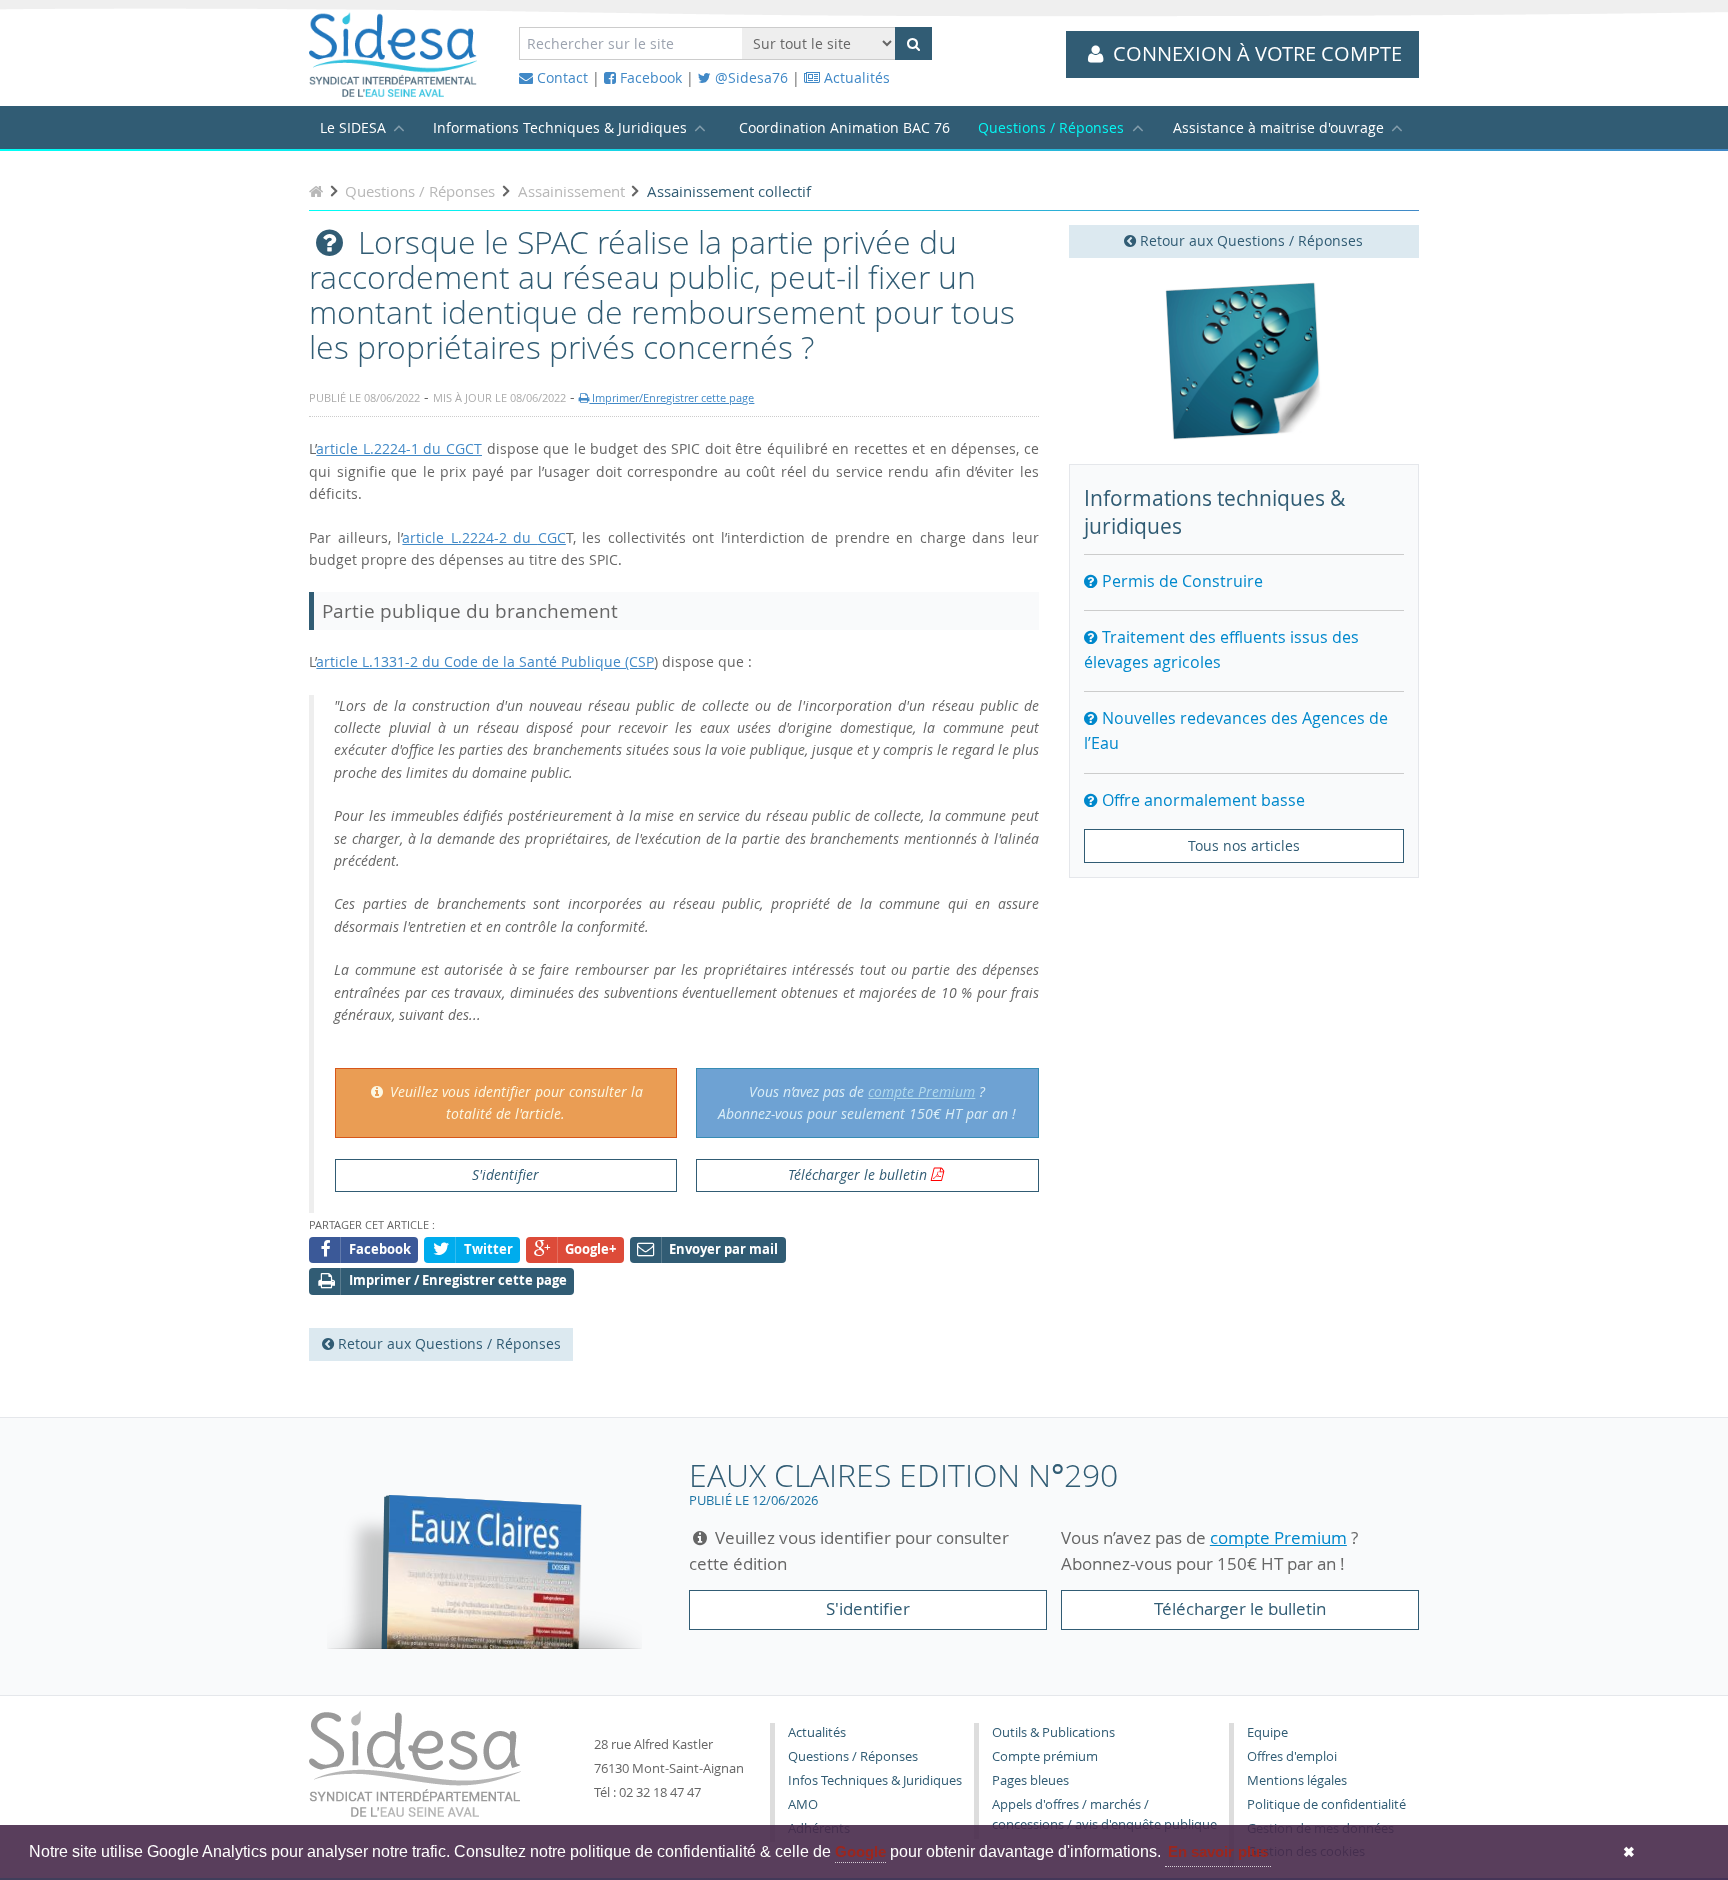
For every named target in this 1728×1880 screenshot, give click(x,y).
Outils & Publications (1053, 1732)
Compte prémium (1045, 1756)
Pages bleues (1030, 1780)
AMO (803, 1804)
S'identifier (505, 1174)
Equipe (1267, 1732)
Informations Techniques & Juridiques (560, 127)
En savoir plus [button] (1218, 1851)
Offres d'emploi (1292, 1756)
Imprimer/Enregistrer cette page (671, 397)
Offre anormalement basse (1201, 800)
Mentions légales (1297, 1780)
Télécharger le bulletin (857, 1174)
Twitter (488, 1249)
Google (860, 1851)
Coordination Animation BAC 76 (844, 127)
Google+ (590, 1249)
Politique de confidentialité (1326, 1804)
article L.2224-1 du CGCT (399, 448)
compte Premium (921, 1091)
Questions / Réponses (1051, 127)
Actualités (855, 77)
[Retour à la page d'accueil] (316, 191)
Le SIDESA (353, 127)
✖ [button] (1629, 1852)
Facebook (649, 77)
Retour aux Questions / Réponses (1249, 240)
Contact (560, 77)
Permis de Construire (1180, 581)
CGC (552, 537)
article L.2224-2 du (470, 537)
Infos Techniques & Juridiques (875, 1780)
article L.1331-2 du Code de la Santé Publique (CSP (485, 661)
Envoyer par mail (723, 1249)
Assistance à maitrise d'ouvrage (1278, 127)
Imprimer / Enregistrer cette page (458, 1280)
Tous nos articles (1244, 845)
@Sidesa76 (749, 77)
